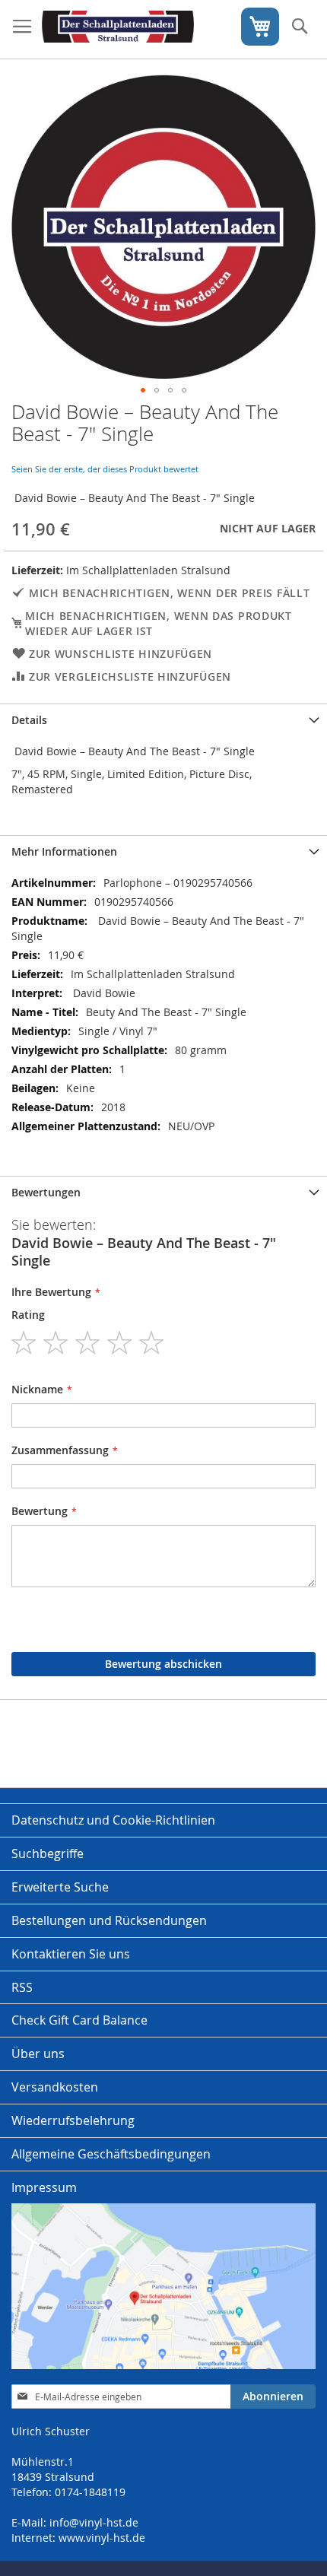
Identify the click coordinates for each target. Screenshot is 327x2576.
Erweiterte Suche (60, 1887)
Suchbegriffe (48, 1853)
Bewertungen (46, 1192)
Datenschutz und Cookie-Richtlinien (113, 1820)
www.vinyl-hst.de (102, 2538)
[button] (143, 390)
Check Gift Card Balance (79, 2020)
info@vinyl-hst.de (94, 2522)
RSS (22, 1987)
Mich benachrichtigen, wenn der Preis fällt (169, 593)
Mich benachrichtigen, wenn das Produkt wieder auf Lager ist (159, 623)
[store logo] (118, 30)
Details (29, 720)
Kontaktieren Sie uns (71, 1954)
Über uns (38, 2053)
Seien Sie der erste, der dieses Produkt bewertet (105, 469)
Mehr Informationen (64, 851)
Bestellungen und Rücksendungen (109, 1920)
